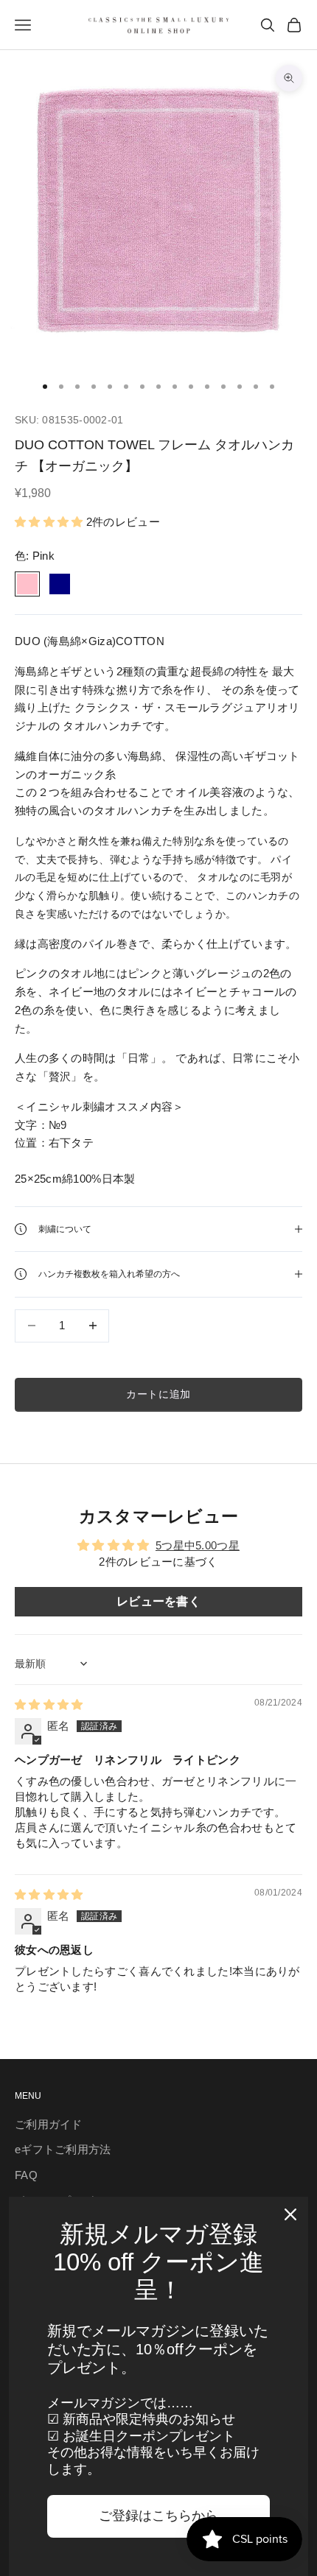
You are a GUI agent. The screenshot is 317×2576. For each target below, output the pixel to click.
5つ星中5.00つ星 (198, 1545)
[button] (50, 522)
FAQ (26, 2175)
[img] (49, 1704)
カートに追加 (158, 1394)
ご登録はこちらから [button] (158, 2516)
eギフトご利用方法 (63, 2149)
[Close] (290, 2214)
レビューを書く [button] (158, 1601)
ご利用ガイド (49, 2124)
